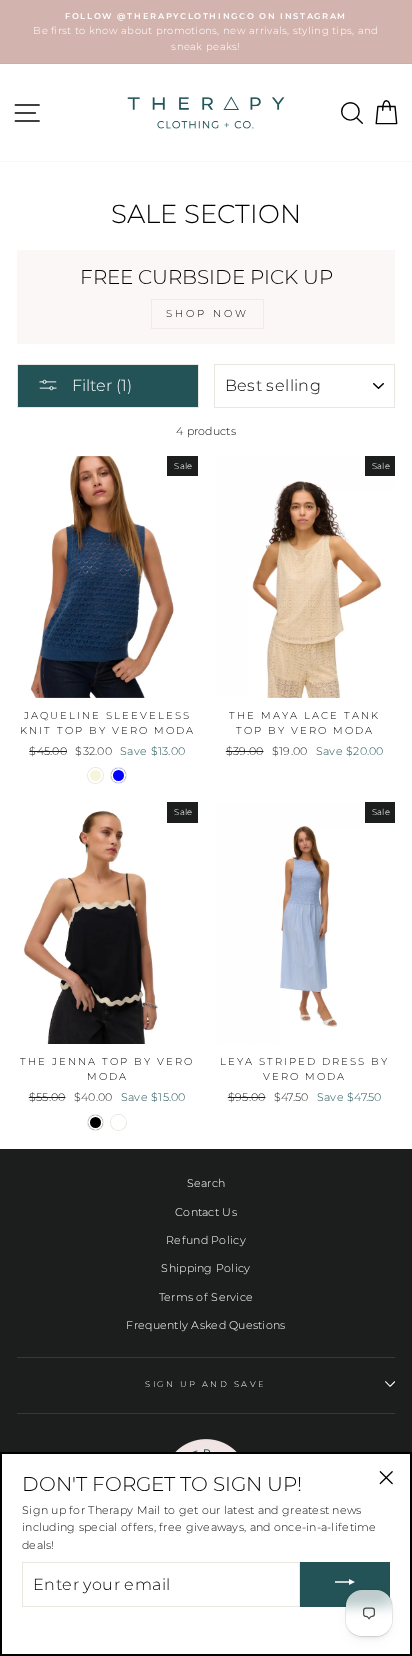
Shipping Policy (205, 1268)
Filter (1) (100, 385)
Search (206, 1183)
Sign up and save (206, 1384)
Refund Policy (206, 1240)
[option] (206, 32)
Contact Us (206, 1212)
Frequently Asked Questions (205, 1325)
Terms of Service (206, 1297)
